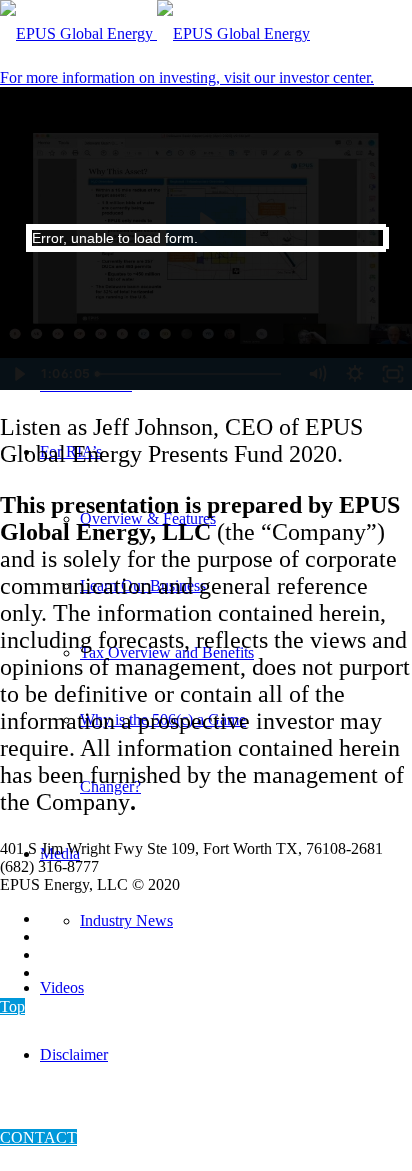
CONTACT (38, 1137)
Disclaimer (74, 1054)
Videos (62, 987)
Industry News (126, 920)
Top (12, 1006)
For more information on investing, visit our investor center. (187, 77)
